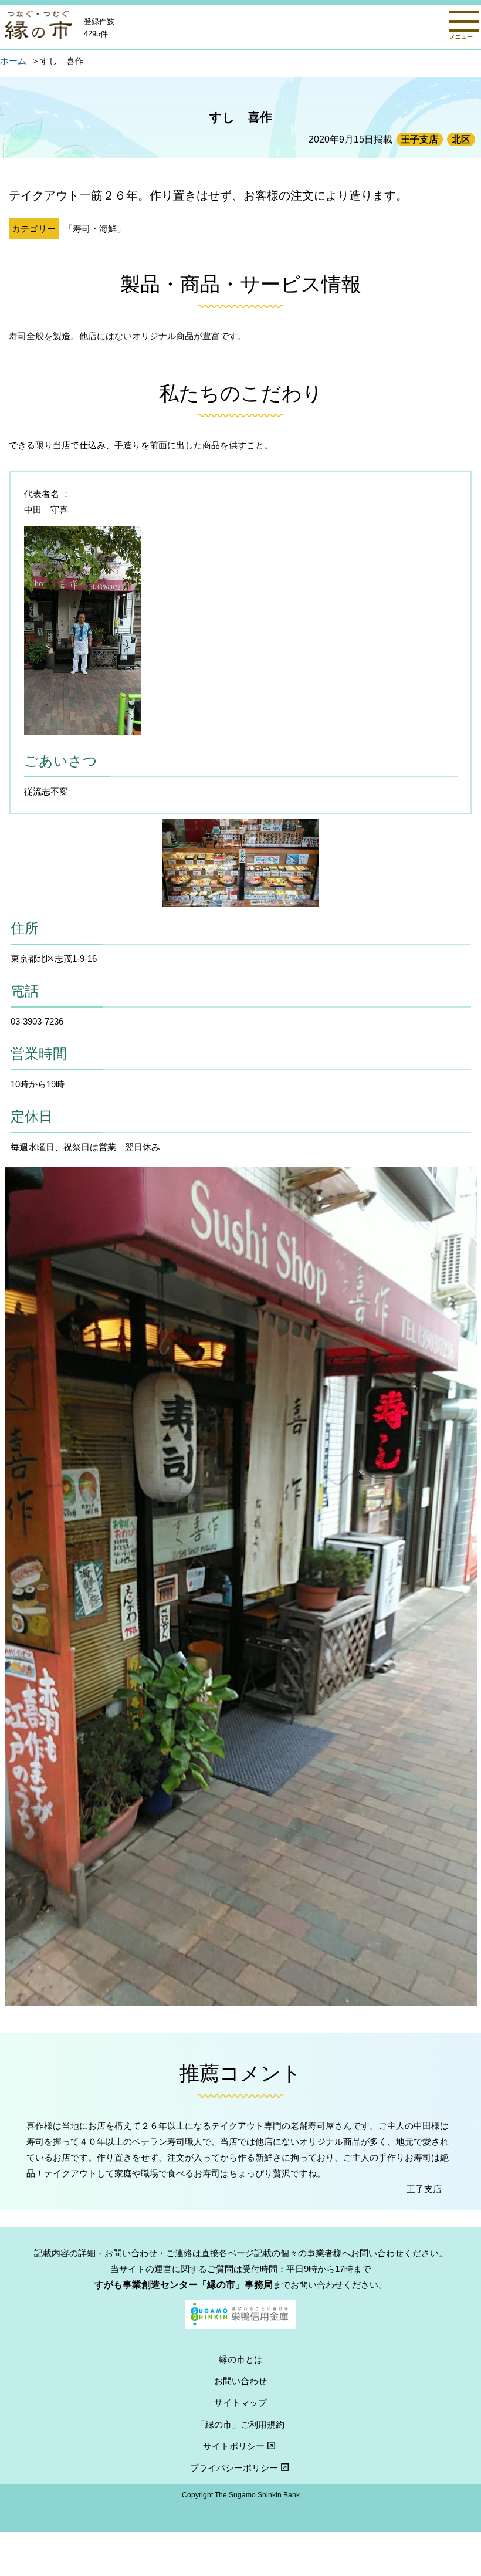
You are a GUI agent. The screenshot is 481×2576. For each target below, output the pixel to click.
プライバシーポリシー (234, 2468)
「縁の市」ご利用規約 (240, 2424)
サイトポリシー (234, 2446)
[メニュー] (464, 21)
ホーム (13, 61)
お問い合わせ (240, 2381)
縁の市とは (241, 2359)
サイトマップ (240, 2403)
